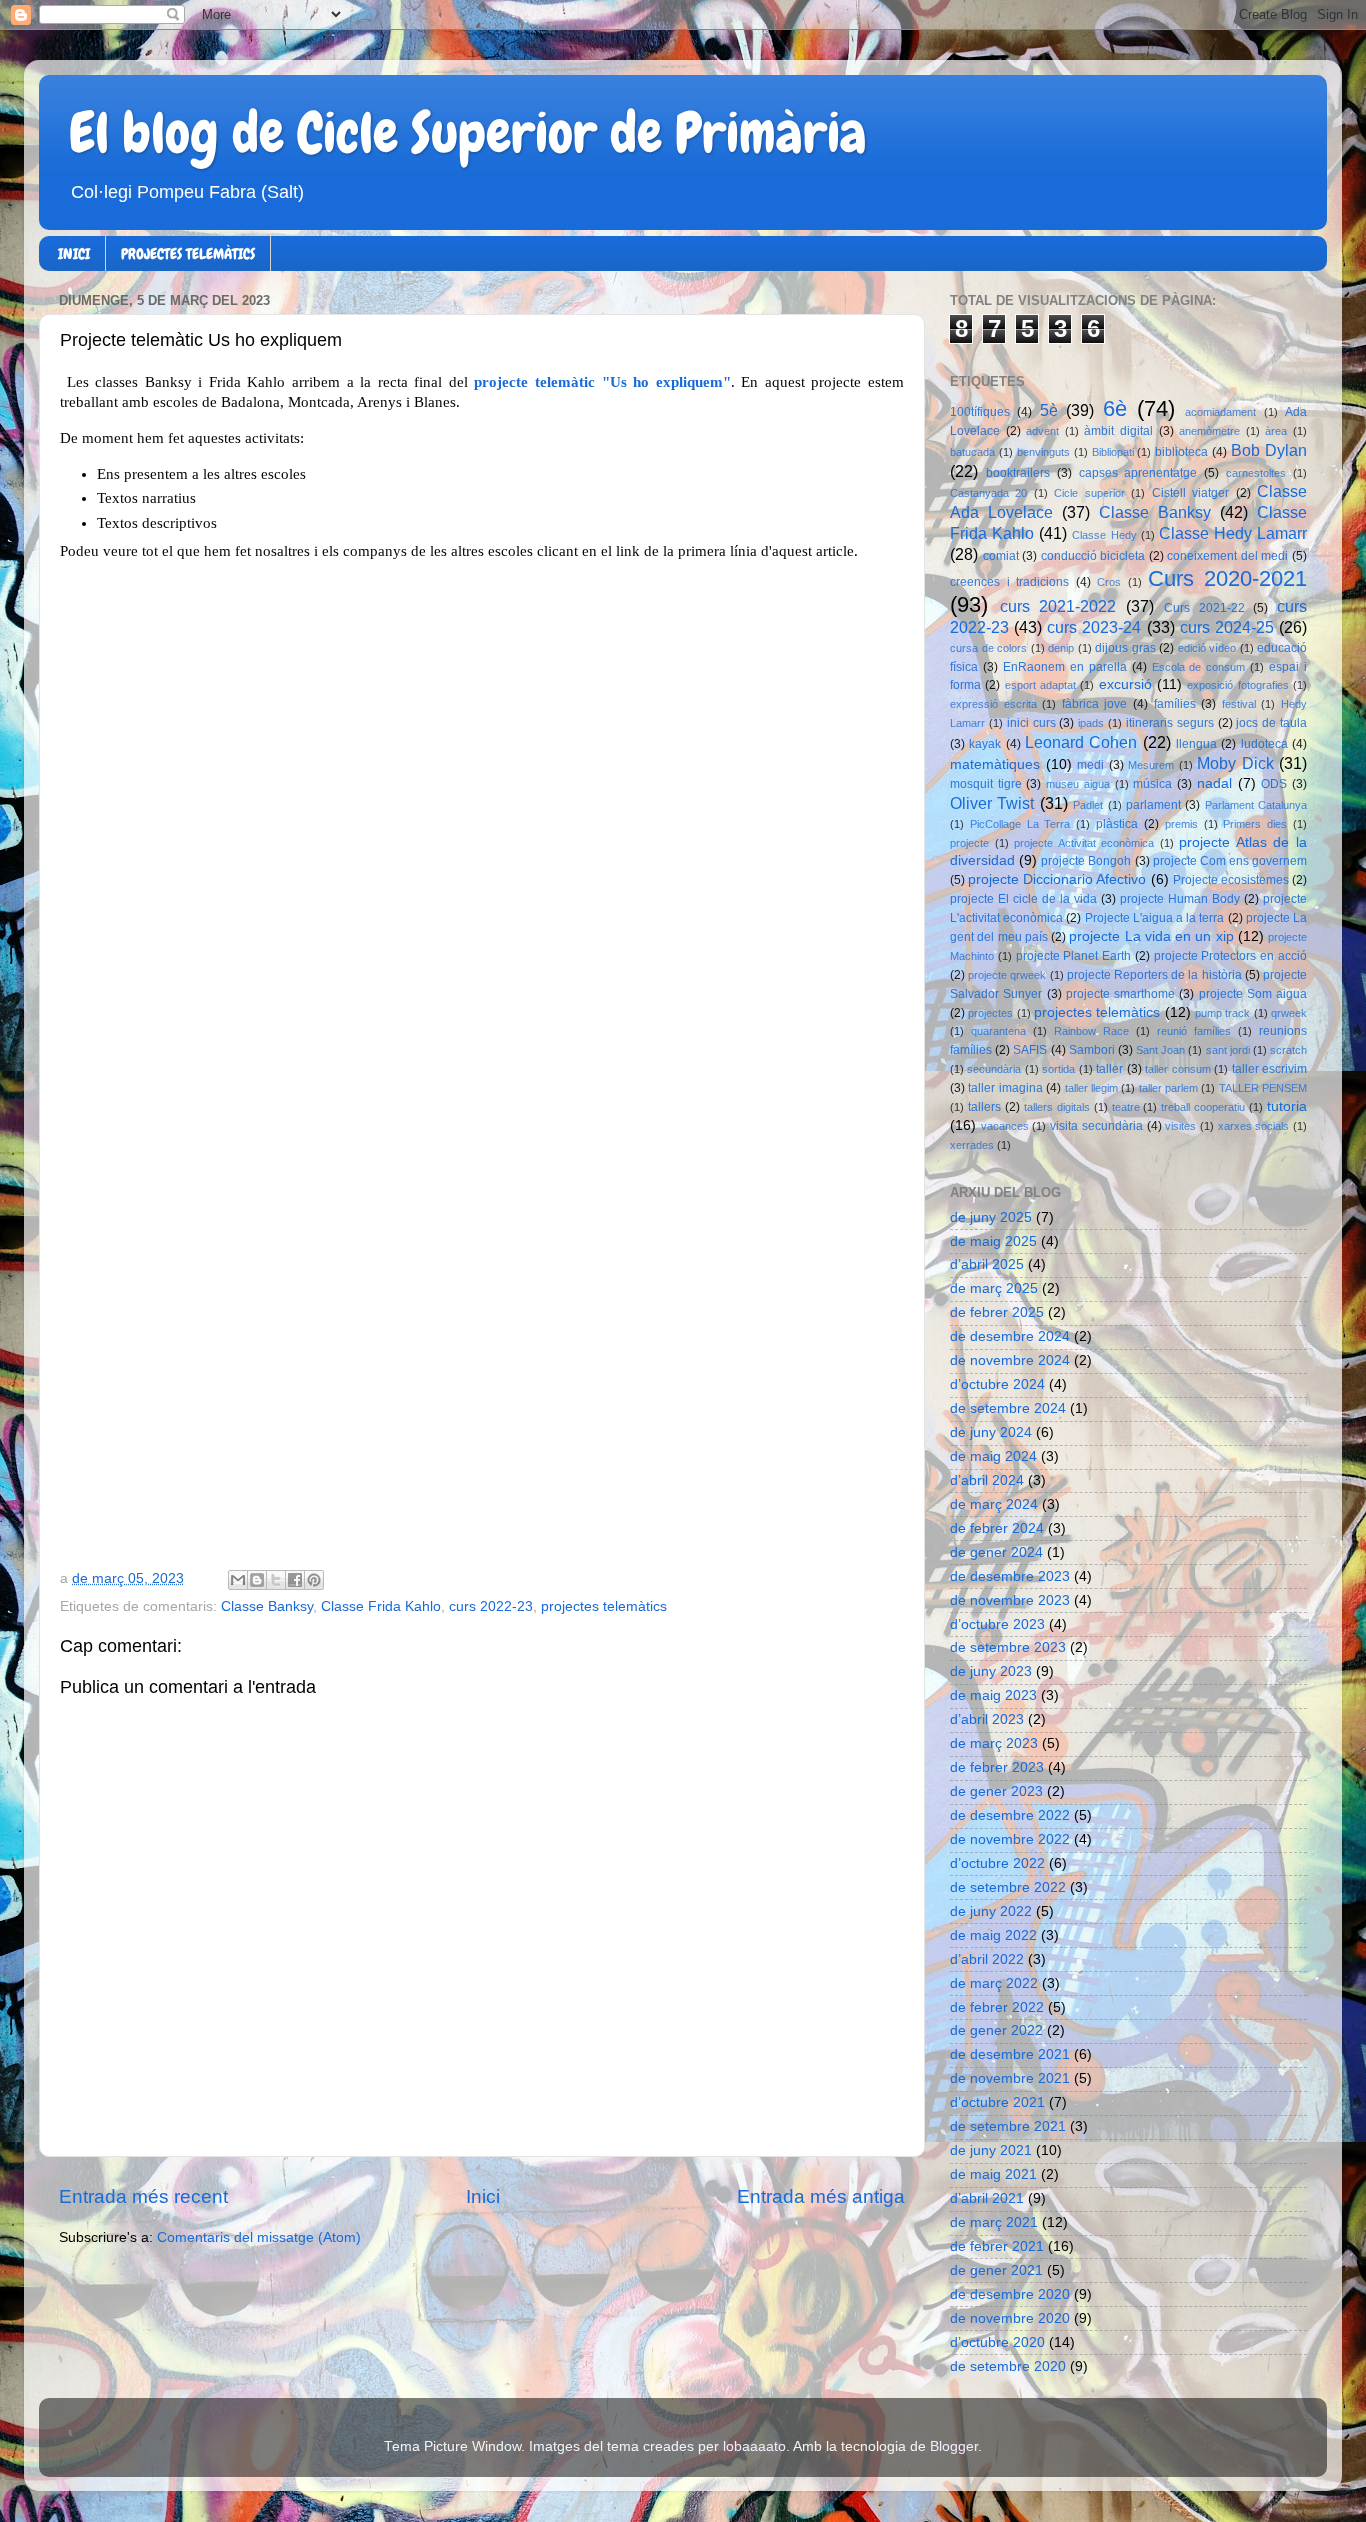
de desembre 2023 (1010, 1576)
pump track (1222, 1013)
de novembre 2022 (1010, 1839)
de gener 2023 (996, 1791)
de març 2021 (994, 2222)
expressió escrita (993, 704)
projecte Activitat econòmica (1084, 843)
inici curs (1031, 723)
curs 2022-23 (491, 1606)
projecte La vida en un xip (1151, 936)
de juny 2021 (991, 2150)
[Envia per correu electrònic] (238, 1580)
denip (1061, 648)
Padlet (1088, 805)
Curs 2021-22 (1204, 608)
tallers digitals (1057, 1107)
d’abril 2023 (987, 1719)
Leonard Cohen (1081, 742)
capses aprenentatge (1138, 473)
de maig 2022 (993, 1935)
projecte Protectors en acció (1230, 956)
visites (1180, 1126)
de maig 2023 (993, 1695)
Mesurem (1151, 765)
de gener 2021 (996, 2270)
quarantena (998, 1031)
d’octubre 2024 (997, 1384)
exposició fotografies (1237, 685)
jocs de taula (1271, 723)
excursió (1125, 684)
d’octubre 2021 (997, 2102)
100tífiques (980, 412)
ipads (1091, 723)
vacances (1005, 1126)
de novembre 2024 (1010, 1360)
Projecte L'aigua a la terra (1155, 918)
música (1152, 784)
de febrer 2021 (997, 2246)
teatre (1126, 1107)
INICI (74, 254)
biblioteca (1181, 452)
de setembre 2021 (1008, 2126)
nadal (1214, 783)
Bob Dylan (1269, 450)
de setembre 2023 (1008, 1647)
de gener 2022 (996, 2030)
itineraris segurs (1170, 723)
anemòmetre (1209, 431)
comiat (1001, 556)
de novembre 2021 (1010, 2078)
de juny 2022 (991, 1911)
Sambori (1092, 1050)
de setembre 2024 (1008, 1408)
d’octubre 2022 (997, 1863)
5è (1049, 410)
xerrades (972, 1145)
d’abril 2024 (987, 1480)
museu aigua (1078, 784)
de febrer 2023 (997, 1767)
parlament (1153, 805)
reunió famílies (1194, 1031)
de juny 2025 (991, 1217)
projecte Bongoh (1086, 861)
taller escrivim (1269, 1069)
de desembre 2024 (1010, 1336)
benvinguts (1043, 452)
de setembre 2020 (1008, 2366)
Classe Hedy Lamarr (1233, 533)
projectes (990, 1013)
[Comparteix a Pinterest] (314, 1580)
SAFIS (1030, 1050)
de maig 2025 (993, 1241)
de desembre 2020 (1010, 2294)
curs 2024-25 (1227, 627)
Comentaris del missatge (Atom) (259, 2237)
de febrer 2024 (997, 1528)
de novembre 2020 (1010, 2318)
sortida (1058, 1069)
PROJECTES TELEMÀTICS (188, 254)
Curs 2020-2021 (1227, 578)
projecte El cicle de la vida (1023, 899)
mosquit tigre (986, 784)
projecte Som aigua (1253, 994)
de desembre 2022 (1010, 1815)
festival (1239, 704)
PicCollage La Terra (1020, 824)
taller (1109, 1069)
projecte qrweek (1007, 975)
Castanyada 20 (988, 493)
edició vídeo (1207, 648)
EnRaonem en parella (1065, 667)
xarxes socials (1254, 1126)
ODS (1274, 784)
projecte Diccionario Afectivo (1057, 879)
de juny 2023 (991, 1671)
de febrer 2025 (997, 1312)
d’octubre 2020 (997, 2342)
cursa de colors (988, 648)
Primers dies (1255, 824)
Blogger (954, 2446)
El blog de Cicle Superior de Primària (468, 133)
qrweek (1289, 1013)
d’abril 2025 (987, 1264)
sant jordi (1228, 1050)
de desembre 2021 (1010, 2054)
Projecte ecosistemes (1231, 880)
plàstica (1117, 824)
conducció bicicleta (1093, 556)
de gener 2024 (996, 1552)
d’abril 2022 (987, 1959)
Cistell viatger (1190, 493)
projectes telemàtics (604, 1606)
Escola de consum (1199, 667)
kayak (985, 744)
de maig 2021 (993, 2174)
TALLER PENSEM (1263, 1088)
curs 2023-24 (1094, 627)
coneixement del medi (1227, 556)
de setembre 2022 (1008, 1887)
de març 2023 (994, 1743)
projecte (969, 843)
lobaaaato (754, 2446)
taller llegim (1091, 1088)
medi (1090, 765)
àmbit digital (1118, 431)
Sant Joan (1160, 1050)
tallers (984, 1107)
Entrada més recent (143, 2196)
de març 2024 (994, 1504)
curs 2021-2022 (1058, 606)
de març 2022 (994, 1983)
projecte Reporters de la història (1154, 975)
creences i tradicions (1009, 582)
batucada (972, 452)
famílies (1175, 704)
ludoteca (1264, 744)
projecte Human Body (1180, 899)
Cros (1109, 582)
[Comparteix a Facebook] (295, 1580)
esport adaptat (1040, 685)
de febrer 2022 (997, 2007)
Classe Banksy (267, 1606)
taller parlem (1168, 1088)
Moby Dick (1235, 763)
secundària (994, 1069)
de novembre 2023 (1010, 1600)
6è (1115, 408)
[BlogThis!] (257, 1580)
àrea (1276, 431)
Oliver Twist (992, 803)
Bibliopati (1113, 452)
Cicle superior (1089, 493)
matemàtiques (995, 764)
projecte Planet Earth (1074, 956)
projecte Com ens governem (1230, 861)
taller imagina (1005, 1088)
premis (1181, 824)
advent (1042, 431)
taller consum (1177, 1069)
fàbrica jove (1095, 704)
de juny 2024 (991, 1432)
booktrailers (1018, 473)
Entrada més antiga (821, 2196)
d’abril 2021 (987, 2198)
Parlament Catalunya (1256, 805)
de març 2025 (994, 1288)
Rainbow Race (1091, 1031)
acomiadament (1220, 412)
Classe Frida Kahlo (381, 1606)
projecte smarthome (1120, 994)
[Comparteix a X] (276, 1580)
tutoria (1287, 1106)
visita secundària (1096, 1126)
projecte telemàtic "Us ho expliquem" (602, 382)
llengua (1196, 744)
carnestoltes (1256, 473)
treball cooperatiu (1203, 1107)
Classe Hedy (1104, 535)
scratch (1288, 1050)
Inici (483, 2196)
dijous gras (1125, 648)
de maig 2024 (993, 1456)
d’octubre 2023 (997, 1624)
